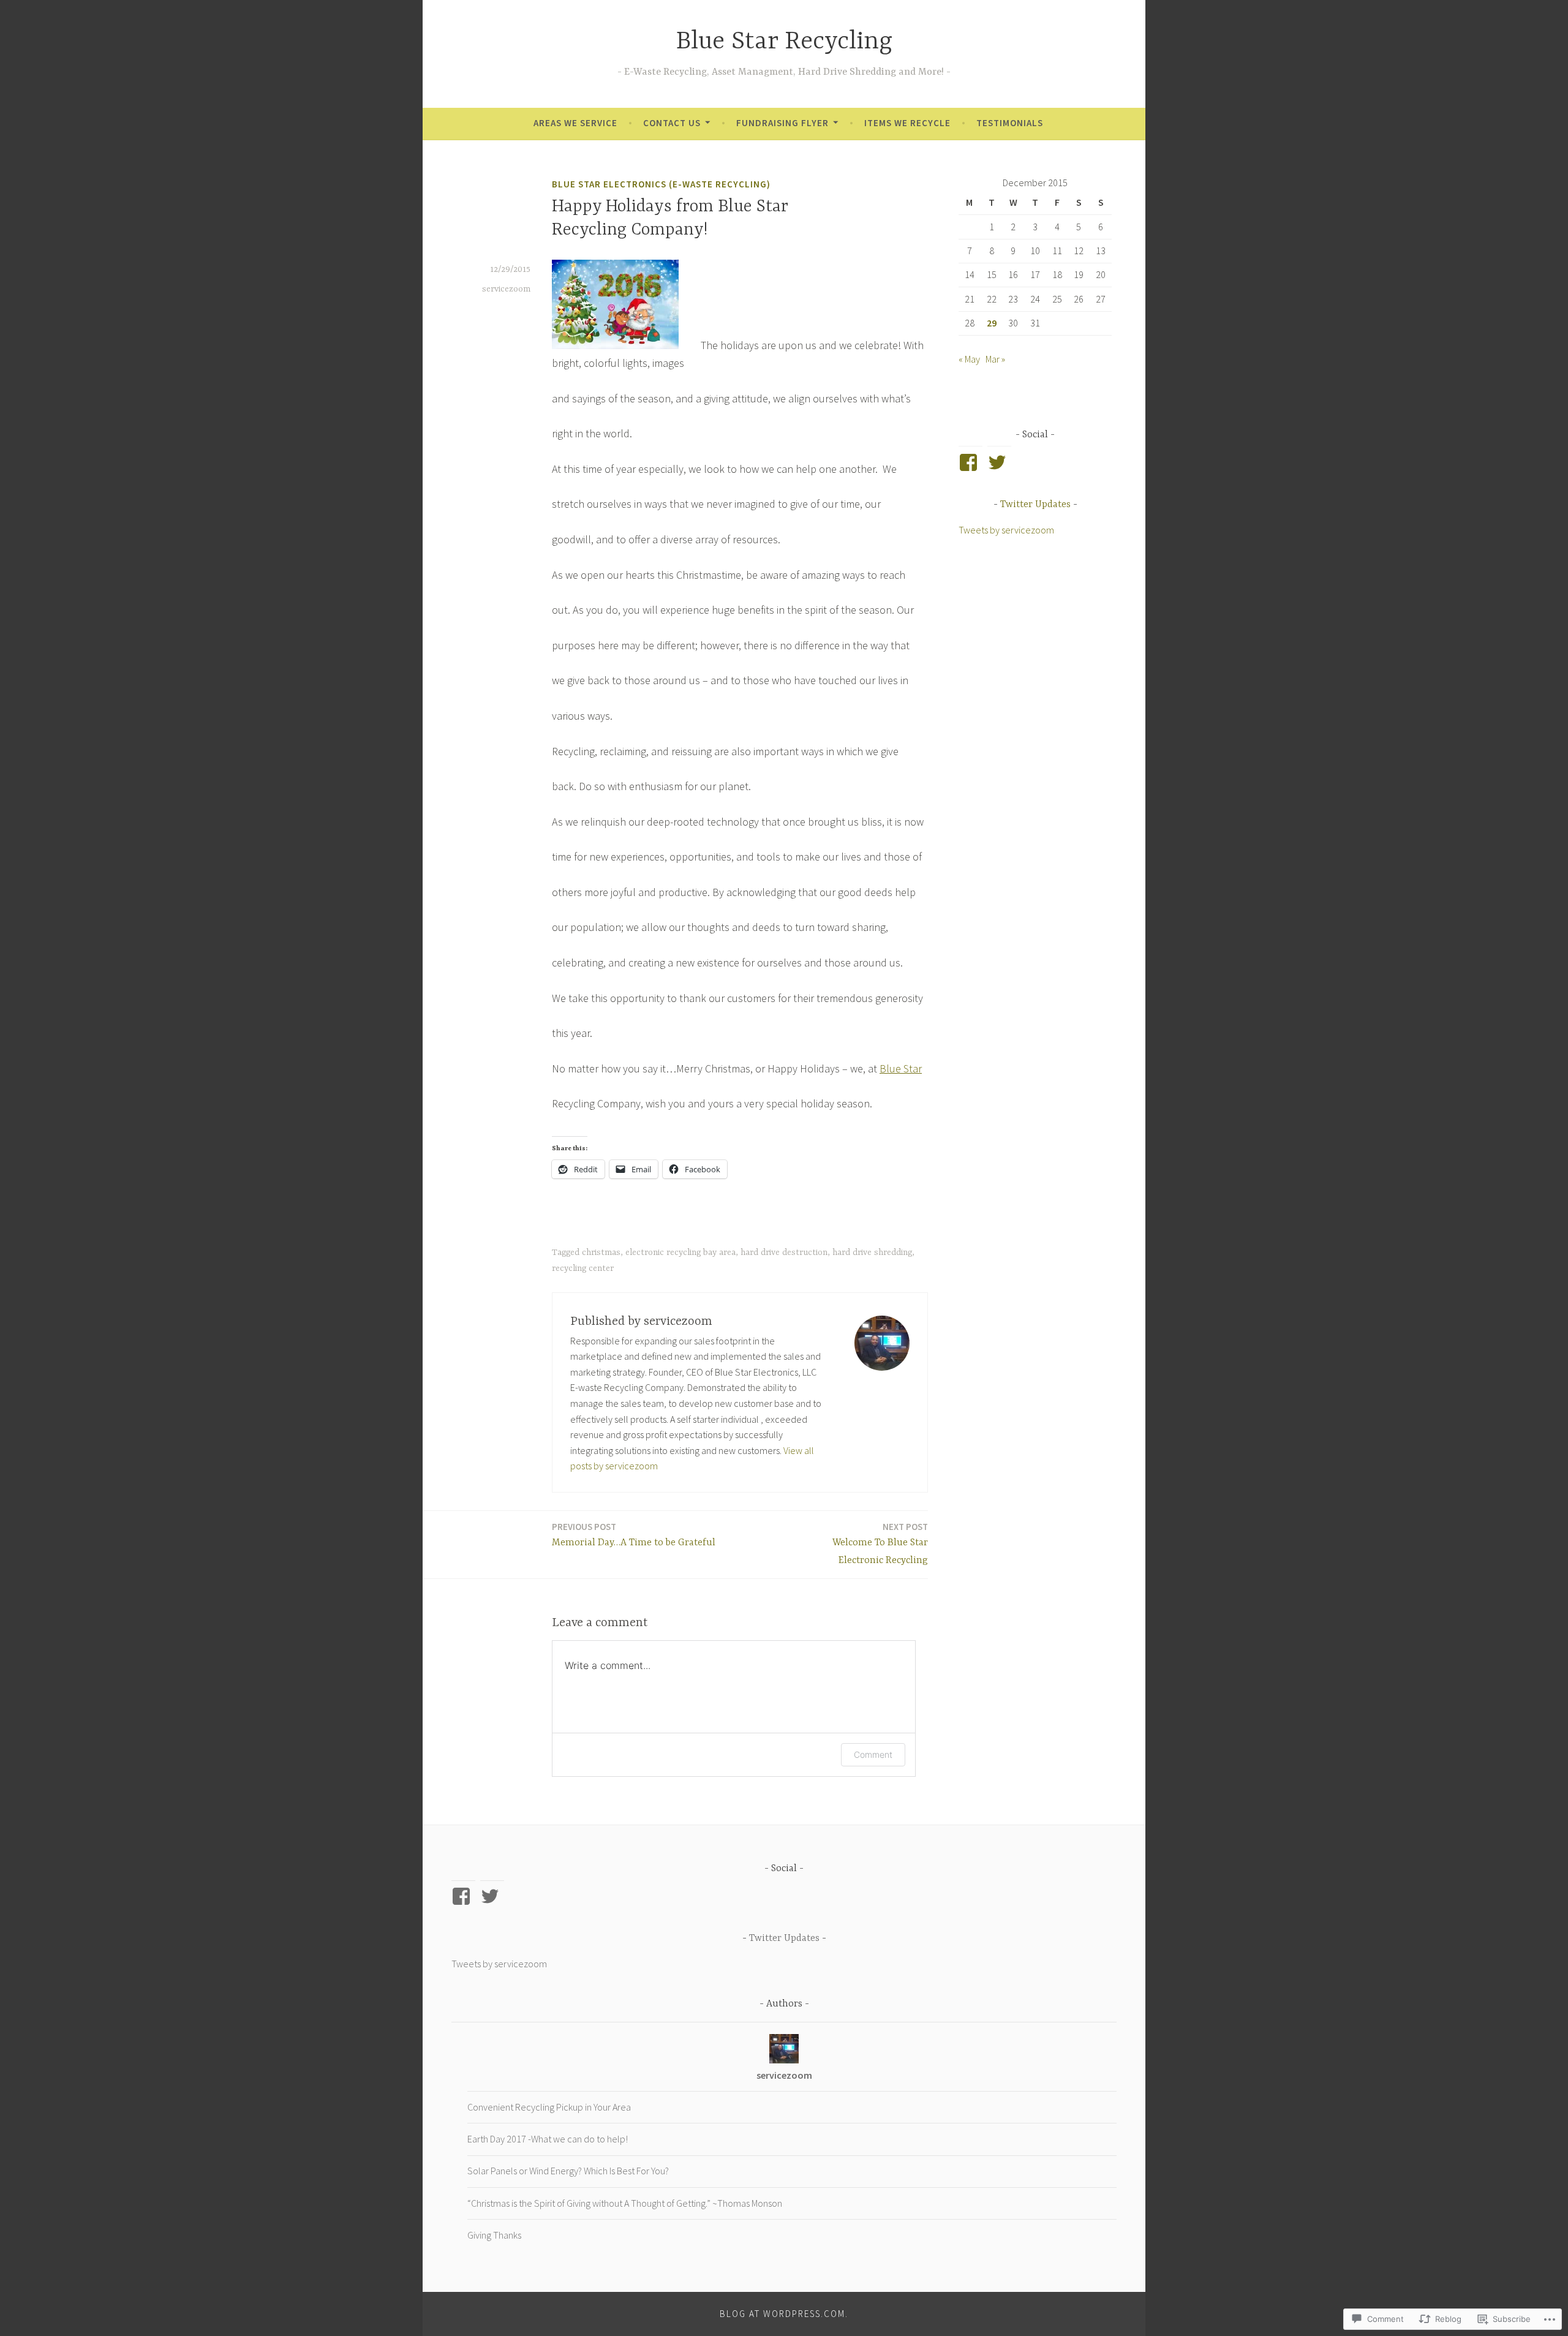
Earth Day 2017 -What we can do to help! (548, 2139)
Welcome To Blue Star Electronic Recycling (880, 1543)
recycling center (583, 1268)
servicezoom (506, 289)
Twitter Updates (1035, 505)
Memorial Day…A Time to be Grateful (634, 1535)
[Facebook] (971, 462)
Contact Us (672, 123)
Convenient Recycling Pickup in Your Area (549, 2107)
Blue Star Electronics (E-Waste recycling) (661, 184)
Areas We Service (575, 123)
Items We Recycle (907, 123)
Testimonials (1010, 123)
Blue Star (901, 1068)
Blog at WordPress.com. (784, 2314)
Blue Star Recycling (784, 42)
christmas (601, 1253)
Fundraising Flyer (782, 123)
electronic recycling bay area (680, 1253)
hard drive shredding (872, 1253)
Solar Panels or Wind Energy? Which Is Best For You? (568, 2171)
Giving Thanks (494, 2235)
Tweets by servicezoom (1006, 530)
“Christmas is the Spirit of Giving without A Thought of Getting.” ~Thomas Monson (625, 2203)
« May (969, 359)
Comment (873, 1754)
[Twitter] (999, 462)
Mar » (995, 359)
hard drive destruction (784, 1253)
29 (992, 323)
